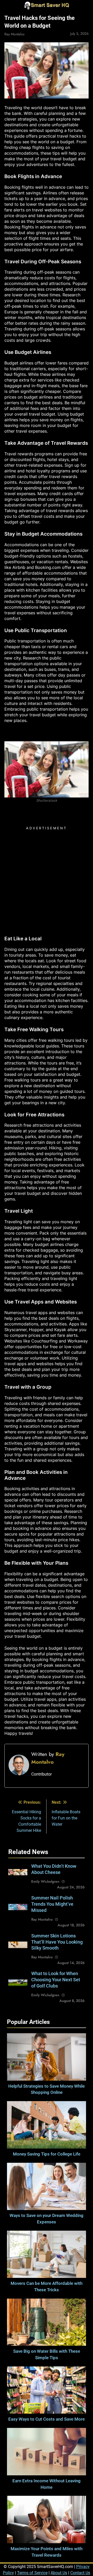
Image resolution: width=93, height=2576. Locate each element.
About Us (59, 2573)
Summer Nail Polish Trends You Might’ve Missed (52, 1904)
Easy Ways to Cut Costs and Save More (47, 2419)
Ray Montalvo (14, 34)
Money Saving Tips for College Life (47, 2154)
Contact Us (80, 2573)
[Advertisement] (47, 879)
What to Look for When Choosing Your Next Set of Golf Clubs (56, 1980)
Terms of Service (32, 2573)
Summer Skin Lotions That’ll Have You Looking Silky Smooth (57, 1942)
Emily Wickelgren (45, 1881)
